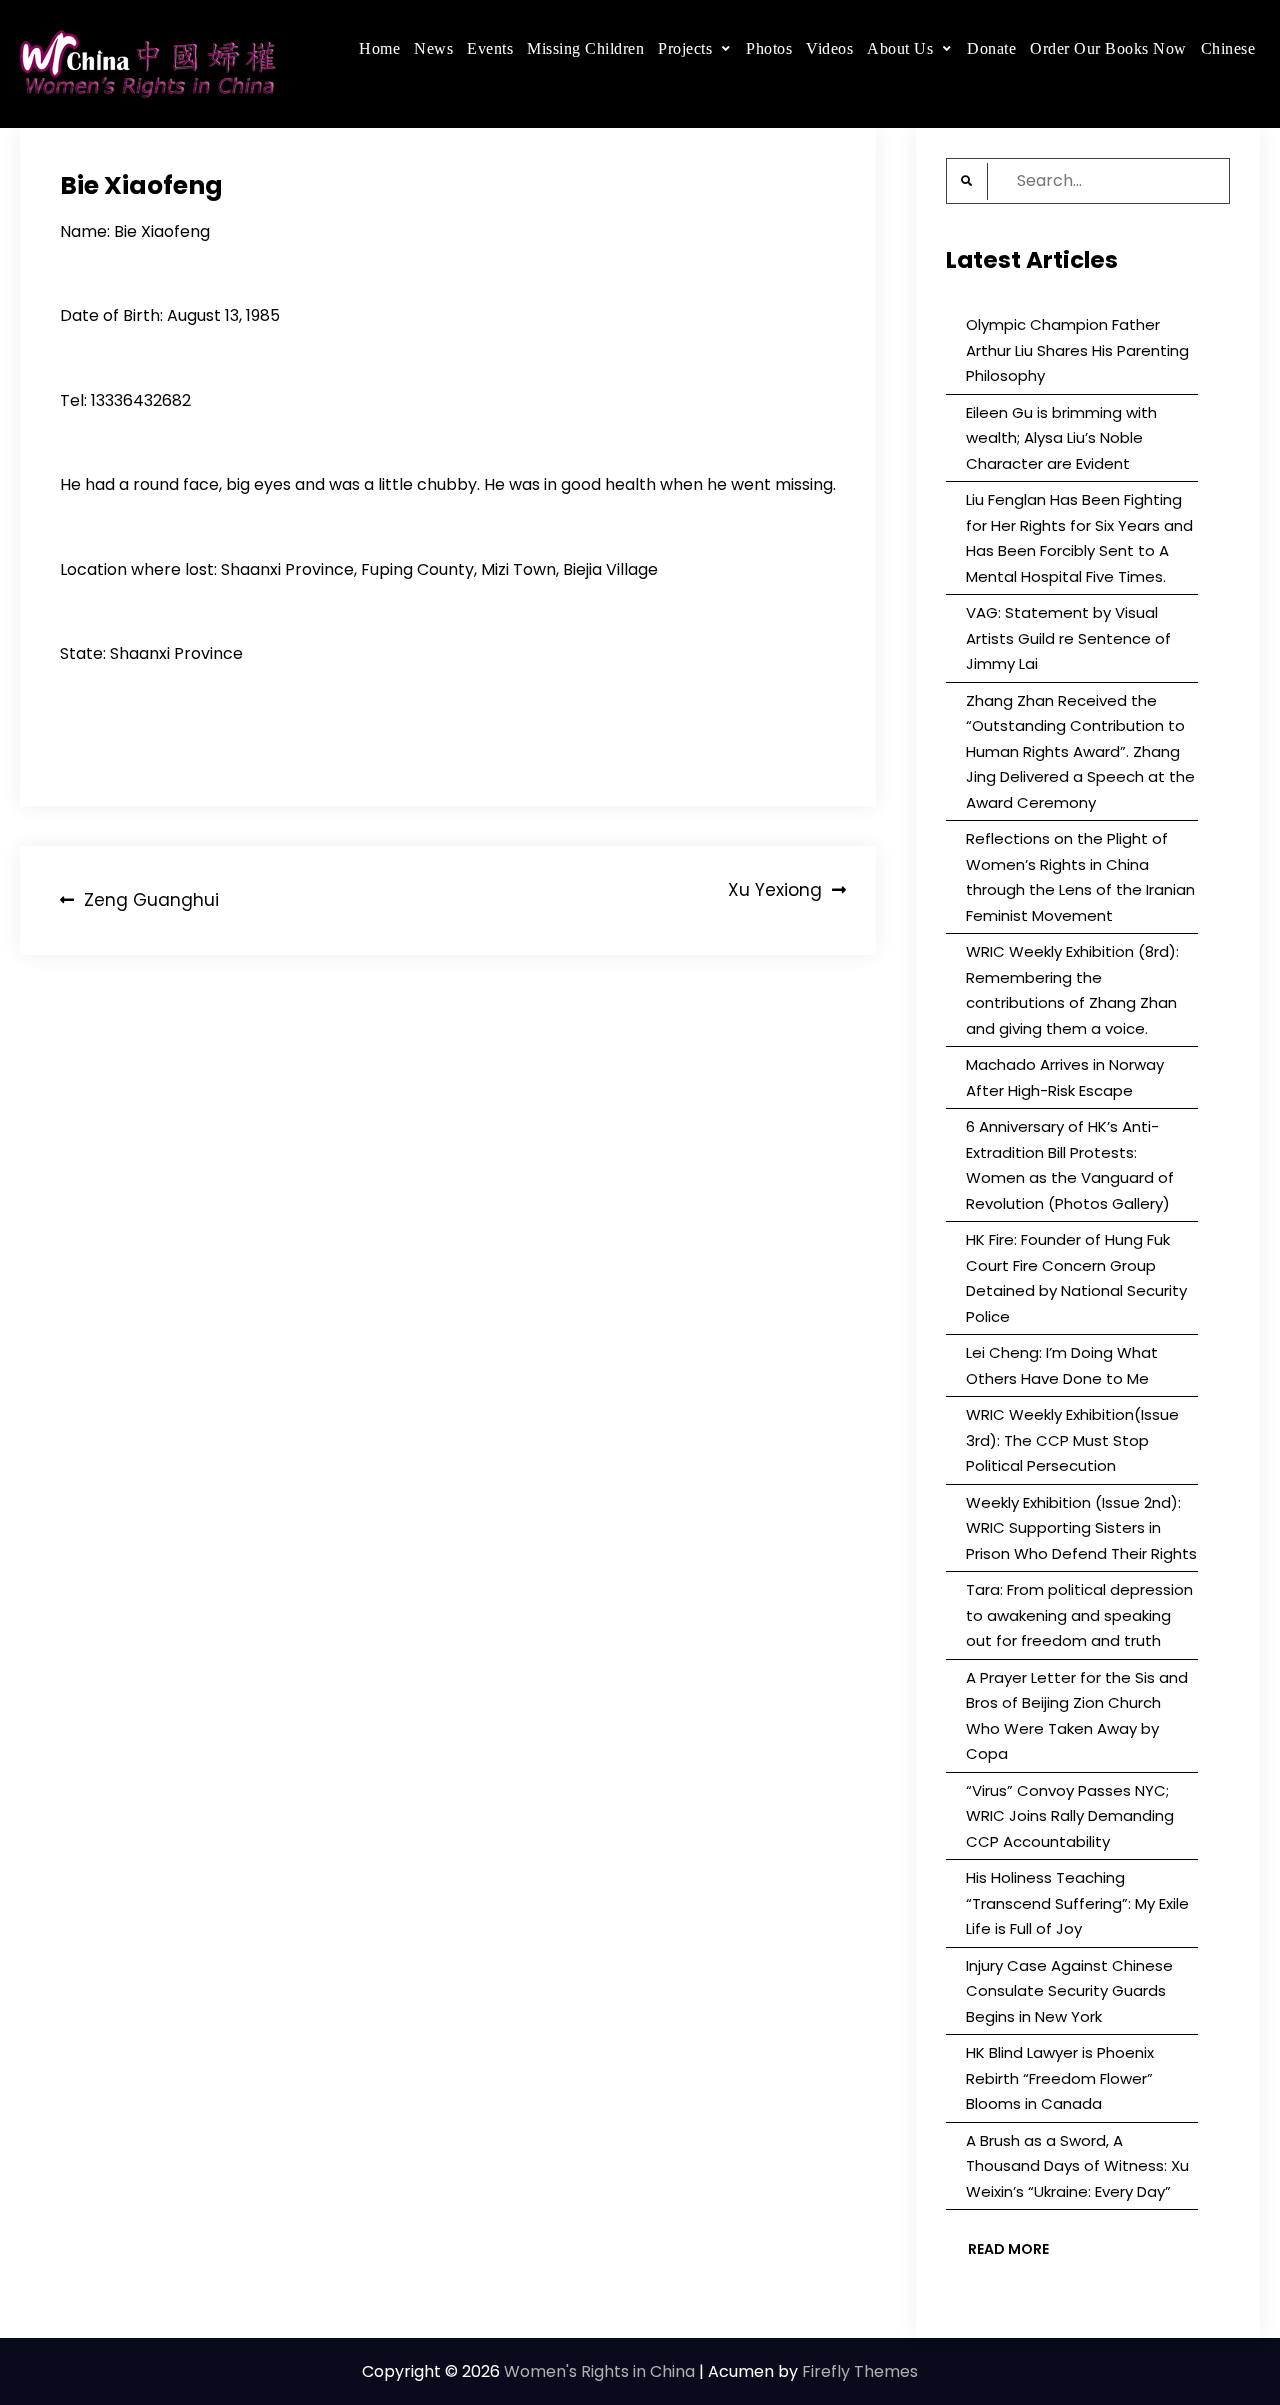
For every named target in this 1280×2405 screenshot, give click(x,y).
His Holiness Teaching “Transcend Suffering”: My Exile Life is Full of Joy (1077, 1903)
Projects (685, 48)
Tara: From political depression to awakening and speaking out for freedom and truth (1079, 1615)
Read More (1008, 2249)
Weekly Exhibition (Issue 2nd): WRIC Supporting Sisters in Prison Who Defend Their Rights (1081, 1528)
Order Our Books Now (1108, 48)
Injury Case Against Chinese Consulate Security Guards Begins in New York (1069, 1991)
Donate (991, 48)
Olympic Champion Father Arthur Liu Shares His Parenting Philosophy (1077, 350)
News (433, 48)
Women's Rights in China (599, 2371)
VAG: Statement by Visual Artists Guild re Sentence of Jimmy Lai (1068, 638)
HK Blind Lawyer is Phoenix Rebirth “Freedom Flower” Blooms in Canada (1060, 2078)
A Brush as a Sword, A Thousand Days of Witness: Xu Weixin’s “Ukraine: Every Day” (1077, 2166)
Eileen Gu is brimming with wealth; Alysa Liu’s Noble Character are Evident (1061, 438)
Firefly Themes (860, 2371)
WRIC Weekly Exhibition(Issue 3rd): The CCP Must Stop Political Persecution (1072, 1440)
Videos (829, 48)
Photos (769, 48)
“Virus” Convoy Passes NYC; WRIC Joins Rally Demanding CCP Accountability (1070, 1816)
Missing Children (585, 48)
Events (490, 48)
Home (379, 48)
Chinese (1228, 48)
